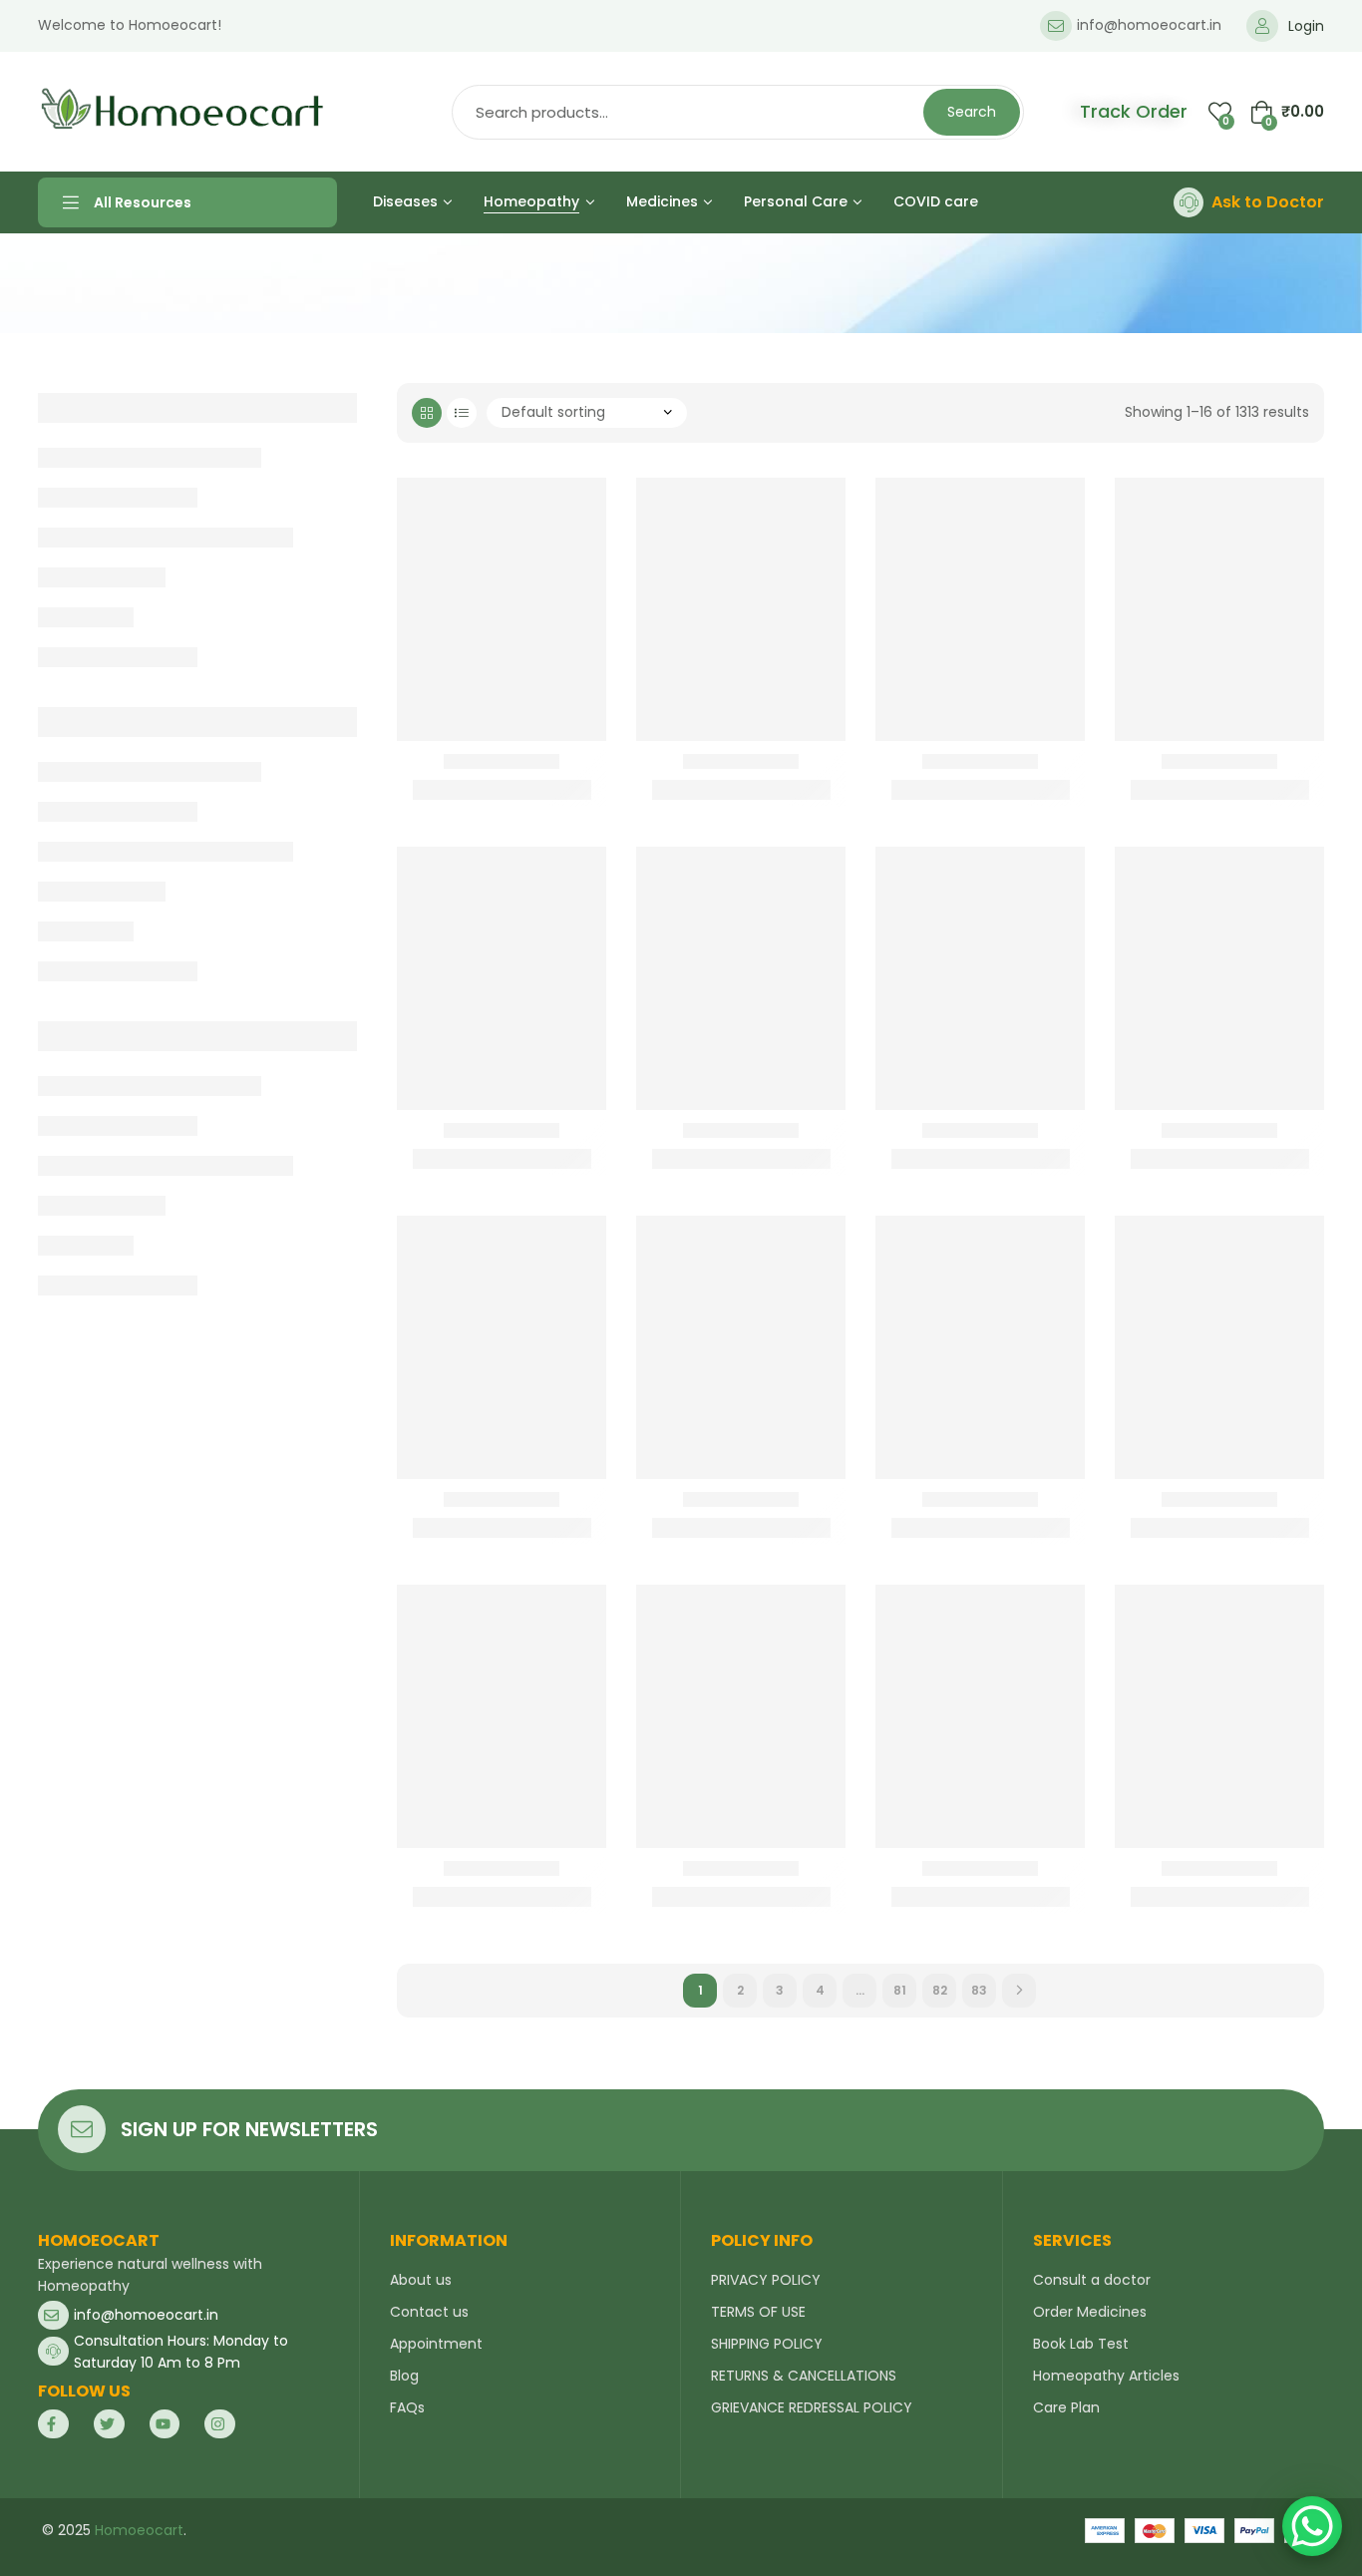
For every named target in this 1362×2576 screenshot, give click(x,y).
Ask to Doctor (1268, 202)
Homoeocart (139, 2530)
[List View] (462, 413)
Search (972, 112)
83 (979, 1990)
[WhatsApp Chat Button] (1312, 2526)
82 (940, 1990)
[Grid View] (427, 413)
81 (900, 1990)
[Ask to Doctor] (1189, 202)
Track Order (1134, 111)
